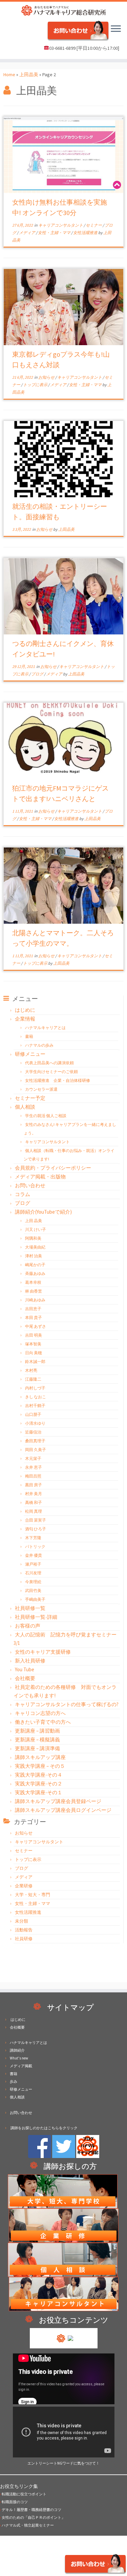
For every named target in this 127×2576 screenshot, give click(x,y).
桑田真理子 (35, 1441)
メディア (27, 233)
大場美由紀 (35, 1247)
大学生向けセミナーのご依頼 (51, 1072)
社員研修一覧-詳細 (36, 1617)
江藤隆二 (33, 1379)
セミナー (94, 225)
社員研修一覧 (30, 1608)
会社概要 (25, 1678)
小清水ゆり (35, 1423)
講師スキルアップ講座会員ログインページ (63, 1810)
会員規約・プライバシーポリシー (53, 1168)
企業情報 (25, 1019)
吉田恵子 (33, 1309)
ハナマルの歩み (39, 1045)
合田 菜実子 (36, 1520)
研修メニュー (30, 1054)
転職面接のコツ (14, 2502)
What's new (19, 2058)
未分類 (22, 1921)
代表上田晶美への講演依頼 (49, 1063)
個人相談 (25, 1107)
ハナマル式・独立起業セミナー (27, 2525)
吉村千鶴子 (35, 1406)
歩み (14, 2081)
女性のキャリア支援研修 (43, 1652)
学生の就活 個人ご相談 (46, 1116)
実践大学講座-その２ (39, 1784)
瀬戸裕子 (33, 1564)
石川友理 (33, 1573)
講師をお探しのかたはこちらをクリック (44, 2128)
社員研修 (24, 1939)
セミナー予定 (30, 1098)
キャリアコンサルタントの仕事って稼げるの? (67, 1704)
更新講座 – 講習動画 (37, 1731)
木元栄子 (33, 1458)
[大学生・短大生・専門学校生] (63, 2191)
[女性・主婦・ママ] (64, 2225)
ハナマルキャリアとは (45, 1028)
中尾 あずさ (36, 1326)
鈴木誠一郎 (35, 1362)
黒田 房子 (34, 1485)
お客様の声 (28, 1626)
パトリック (35, 1546)
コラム (23, 1194)
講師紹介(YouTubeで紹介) (43, 1212)
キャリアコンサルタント (61, 225)
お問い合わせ (30, 1185)
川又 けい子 (36, 1229)
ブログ (38, 674)
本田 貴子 (34, 1317)
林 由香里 (34, 1291)
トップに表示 (36, 385)
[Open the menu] (116, 29)
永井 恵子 (34, 1467)
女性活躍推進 (86, 233)
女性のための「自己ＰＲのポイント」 (33, 2517)
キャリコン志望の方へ (40, 1713)
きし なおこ (36, 1397)
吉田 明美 (34, 1335)
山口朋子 (33, 1414)
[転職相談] (63, 2259)
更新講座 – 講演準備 (37, 1748)
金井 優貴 (34, 1555)
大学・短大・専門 (33, 1895)
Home (9, 75)
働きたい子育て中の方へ (43, 1722)
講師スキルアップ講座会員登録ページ (58, 1801)
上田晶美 (29, 75)
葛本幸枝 (33, 1282)
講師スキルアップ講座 (40, 1757)
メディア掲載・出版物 (40, 1177)
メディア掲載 (21, 2066)
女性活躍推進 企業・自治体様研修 (58, 1080)
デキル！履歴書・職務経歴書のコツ (31, 2510)
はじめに (25, 1010)
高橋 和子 (34, 1502)
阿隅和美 (33, 1238)
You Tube (25, 1669)
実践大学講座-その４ (39, 1775)
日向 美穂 (34, 1353)
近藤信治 (33, 1432)
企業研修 (24, 1886)
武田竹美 (33, 1590)
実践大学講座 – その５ (40, 1766)
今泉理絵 (33, 1582)
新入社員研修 (30, 1661)
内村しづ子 (35, 1388)
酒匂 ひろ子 (36, 1529)
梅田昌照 (33, 1476)
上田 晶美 (34, 1221)
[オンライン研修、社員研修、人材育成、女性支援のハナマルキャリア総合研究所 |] (63, 10)
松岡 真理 (34, 1511)
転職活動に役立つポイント (23, 2494)
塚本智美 (33, 1344)
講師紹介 (17, 2050)
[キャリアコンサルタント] (64, 2294)
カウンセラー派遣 (41, 1089)
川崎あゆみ (35, 1300)
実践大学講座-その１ (39, 1792)
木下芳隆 (33, 1538)
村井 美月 (34, 1494)
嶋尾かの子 (35, 1265)
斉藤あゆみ (35, 1273)
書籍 (29, 1036)
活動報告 (24, 1930)
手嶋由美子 (35, 1599)
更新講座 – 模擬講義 (37, 1740)
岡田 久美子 (36, 1450)
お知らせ (47, 377)
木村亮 (31, 1370)
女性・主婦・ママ (55, 233)
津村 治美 (34, 1256)
